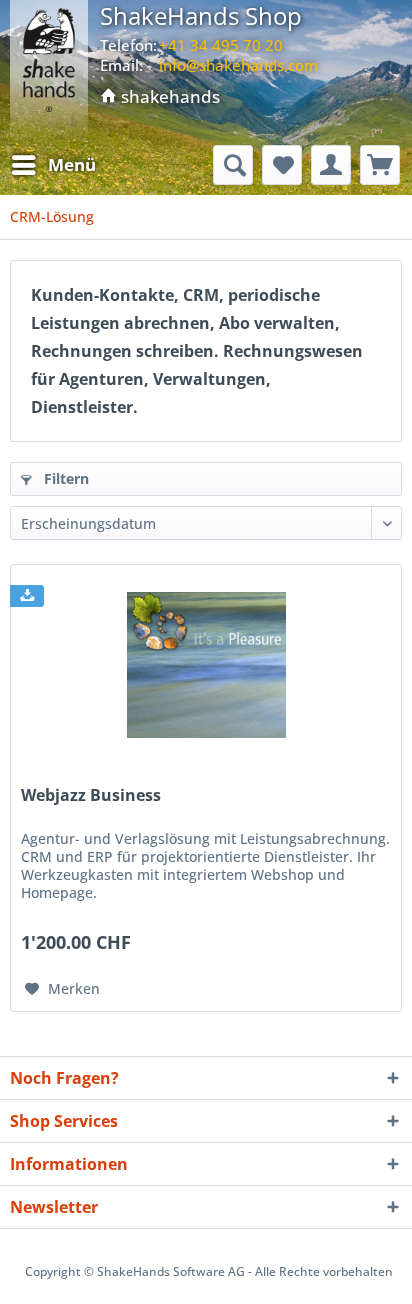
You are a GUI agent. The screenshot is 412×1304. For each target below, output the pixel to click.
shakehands (168, 96)
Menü (72, 164)
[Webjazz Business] (206, 665)
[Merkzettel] (282, 165)
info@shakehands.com (238, 65)
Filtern (64, 478)
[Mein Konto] (331, 165)
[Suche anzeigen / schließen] (233, 165)
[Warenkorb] (380, 165)
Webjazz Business (91, 795)
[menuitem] (53, 165)
